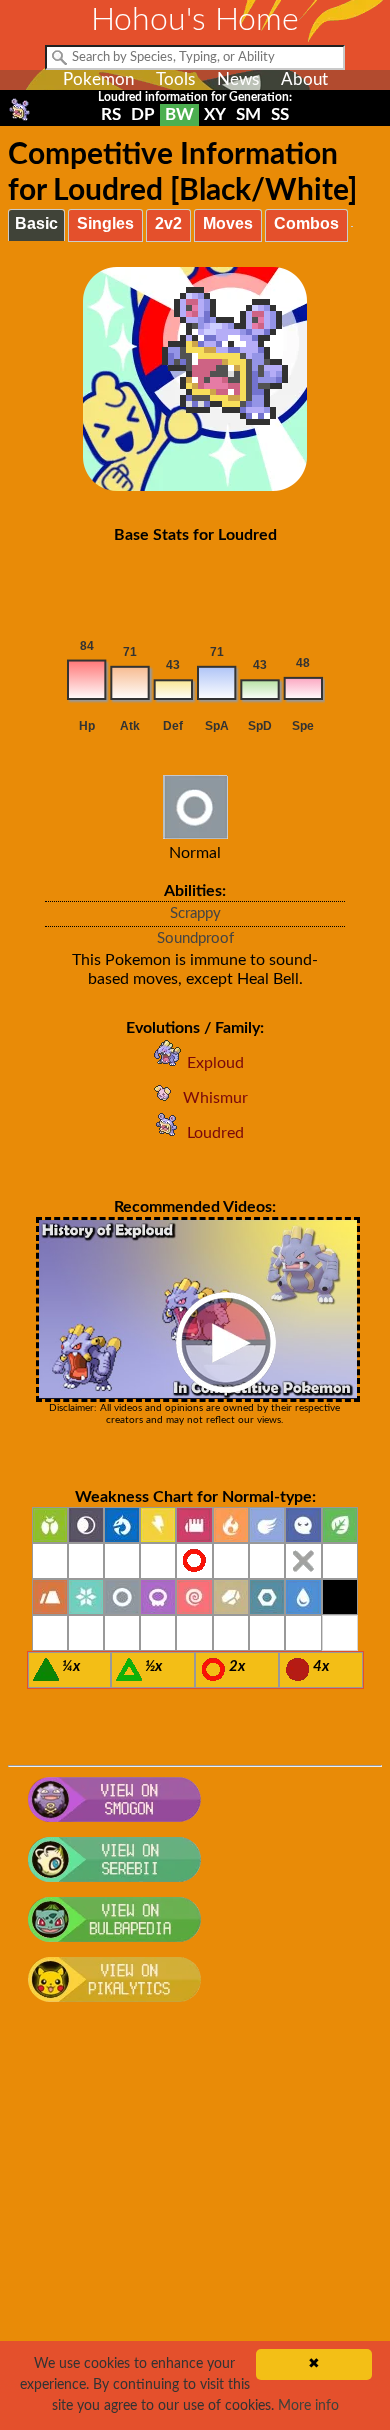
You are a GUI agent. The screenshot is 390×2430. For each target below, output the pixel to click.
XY (215, 114)
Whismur (215, 1098)
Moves (228, 223)
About (304, 79)
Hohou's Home (195, 20)
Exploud (215, 1063)
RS (111, 114)
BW (179, 114)
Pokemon (98, 79)
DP (143, 114)
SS (280, 114)
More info (308, 2406)
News (238, 79)
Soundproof (195, 938)
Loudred (215, 1133)
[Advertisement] (195, 2227)
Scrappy (195, 913)
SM (248, 114)
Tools (175, 79)
